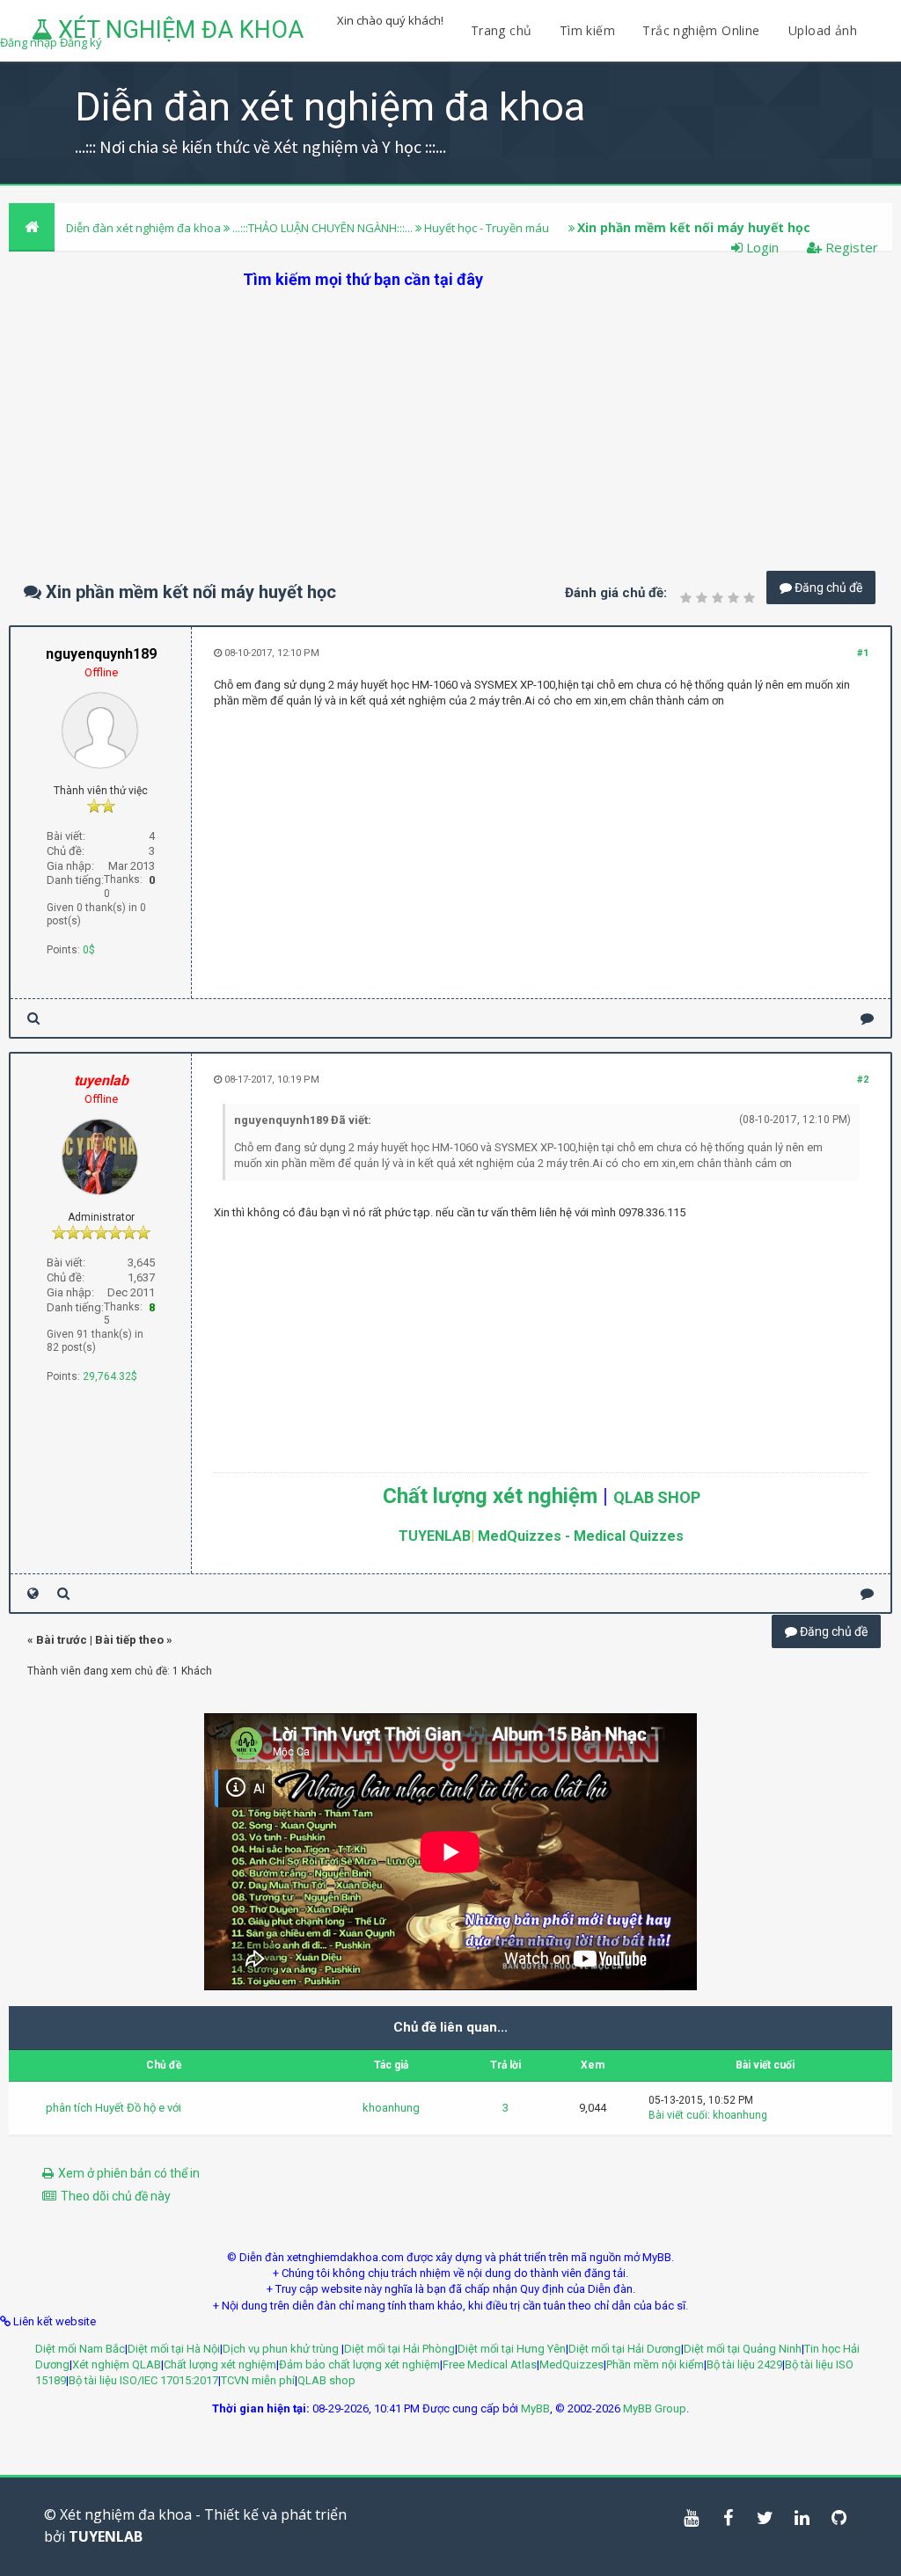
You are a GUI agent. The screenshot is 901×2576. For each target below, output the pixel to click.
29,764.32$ (110, 1376)
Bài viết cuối (678, 2115)
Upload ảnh (823, 30)
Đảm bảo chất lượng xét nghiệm (359, 2364)
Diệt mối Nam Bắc (80, 2349)
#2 (863, 1080)
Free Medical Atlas (490, 2364)
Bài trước (62, 1640)
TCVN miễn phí (258, 2380)
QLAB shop (326, 2380)
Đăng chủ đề (827, 587)
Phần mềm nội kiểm (655, 2364)
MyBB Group (655, 2408)
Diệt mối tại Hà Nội (174, 2349)
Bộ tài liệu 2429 (744, 2364)
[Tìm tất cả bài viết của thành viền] (33, 1018)
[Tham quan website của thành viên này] (33, 1593)
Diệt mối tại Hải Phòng (399, 2349)
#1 (863, 653)
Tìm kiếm (587, 30)
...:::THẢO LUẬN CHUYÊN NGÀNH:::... (322, 228)
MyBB (535, 2408)
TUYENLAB (435, 1536)
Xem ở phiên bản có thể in (129, 2173)
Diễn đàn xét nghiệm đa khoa (145, 228)
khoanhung (391, 2108)
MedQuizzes (571, 2364)
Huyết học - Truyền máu (487, 228)
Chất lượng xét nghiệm (490, 1496)
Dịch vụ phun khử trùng (282, 2349)
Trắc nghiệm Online (703, 30)
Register (850, 247)
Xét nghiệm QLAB (117, 2364)
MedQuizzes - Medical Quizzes (581, 1536)
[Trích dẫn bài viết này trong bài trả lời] (867, 1018)
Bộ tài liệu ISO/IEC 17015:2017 (143, 2380)
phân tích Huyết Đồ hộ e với (114, 2108)
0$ (89, 950)
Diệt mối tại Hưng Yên (512, 2349)
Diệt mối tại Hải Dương (625, 2349)
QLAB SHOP (657, 1497)
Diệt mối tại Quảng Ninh (743, 2349)
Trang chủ (502, 30)
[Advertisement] (450, 413)
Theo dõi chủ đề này (116, 2196)
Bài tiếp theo (129, 1640)
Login (761, 247)
